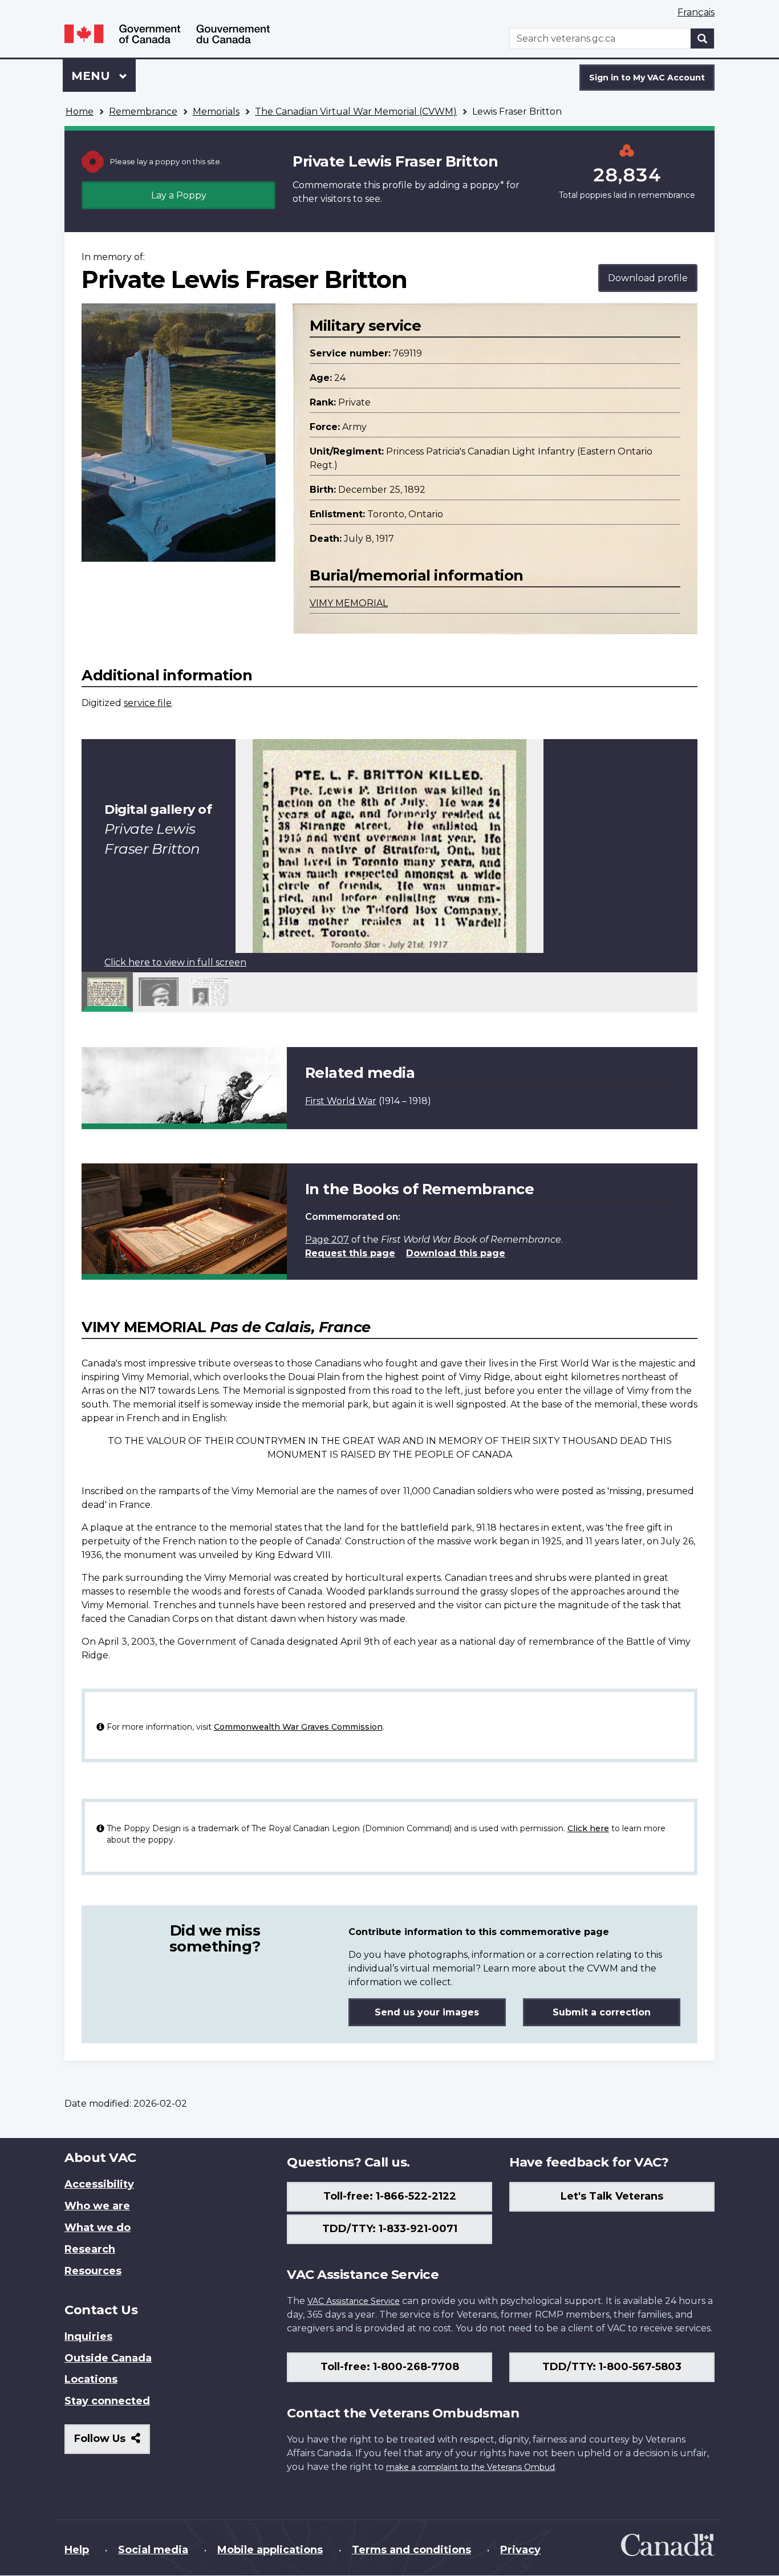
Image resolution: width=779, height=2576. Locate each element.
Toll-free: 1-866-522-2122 (390, 2196)
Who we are (97, 2206)
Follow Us (112, 2443)
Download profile (648, 278)
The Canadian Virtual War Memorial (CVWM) (356, 111)
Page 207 (327, 1240)
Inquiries (88, 2336)
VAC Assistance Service (354, 2301)
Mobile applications (270, 2550)
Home (80, 111)
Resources (93, 2271)
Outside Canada (108, 2358)
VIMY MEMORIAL (349, 603)
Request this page (350, 1253)
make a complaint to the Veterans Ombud (470, 2467)
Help (77, 2550)
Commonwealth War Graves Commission (298, 1727)
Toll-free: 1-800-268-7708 (390, 2367)
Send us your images (427, 2012)
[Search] (703, 38)
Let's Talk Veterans (612, 2196)
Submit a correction (602, 2012)
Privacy (520, 2550)
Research (90, 2249)
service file (148, 703)
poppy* (487, 185)
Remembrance (143, 111)
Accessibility (99, 2184)
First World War (341, 1101)
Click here (588, 1828)
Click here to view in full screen (175, 962)
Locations (91, 2379)
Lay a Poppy (179, 195)
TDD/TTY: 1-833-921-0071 (390, 2229)
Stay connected (107, 2401)
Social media (153, 2550)
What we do (98, 2228)
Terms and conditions (411, 2550)
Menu (92, 76)
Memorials (216, 111)
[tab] (107, 992)
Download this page (456, 1253)
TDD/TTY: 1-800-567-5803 (612, 2367)
